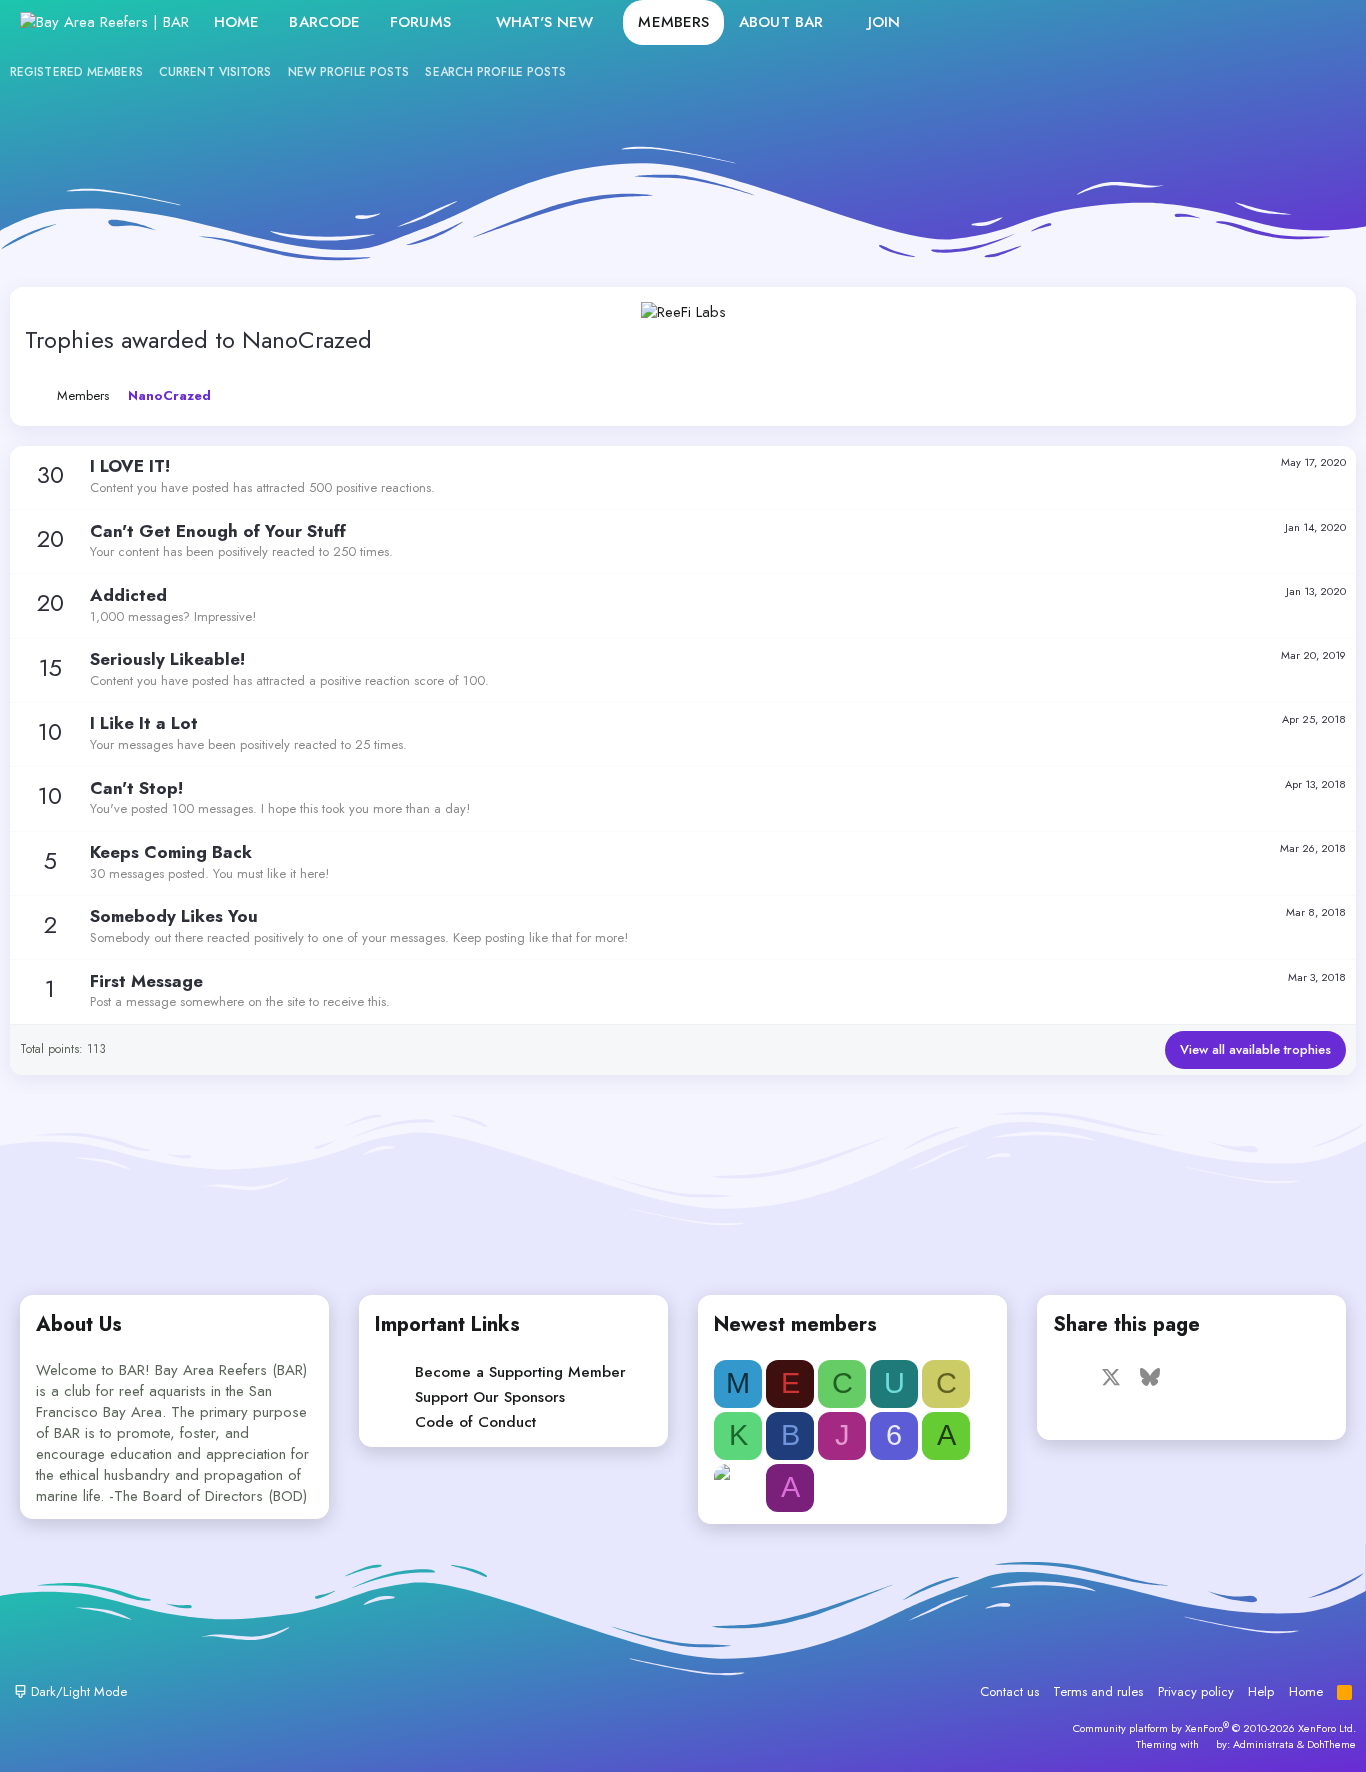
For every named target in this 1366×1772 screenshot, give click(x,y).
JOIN (884, 22)
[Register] (1281, 22)
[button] (467, 22)
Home (236, 22)
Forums (420, 22)
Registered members (76, 72)
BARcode (324, 22)
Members (673, 22)
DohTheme (1331, 1744)
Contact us (1009, 1691)
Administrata (1263, 1744)
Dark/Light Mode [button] (77, 1691)
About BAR (781, 22)
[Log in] (1238, 22)
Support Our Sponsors (490, 1397)
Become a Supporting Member (520, 1372)
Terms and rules (1098, 1691)
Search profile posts (495, 72)
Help (1261, 1691)
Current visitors (215, 72)
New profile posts (349, 72)
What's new (545, 22)
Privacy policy (1196, 1691)
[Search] (1324, 22)
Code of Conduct (475, 1422)
